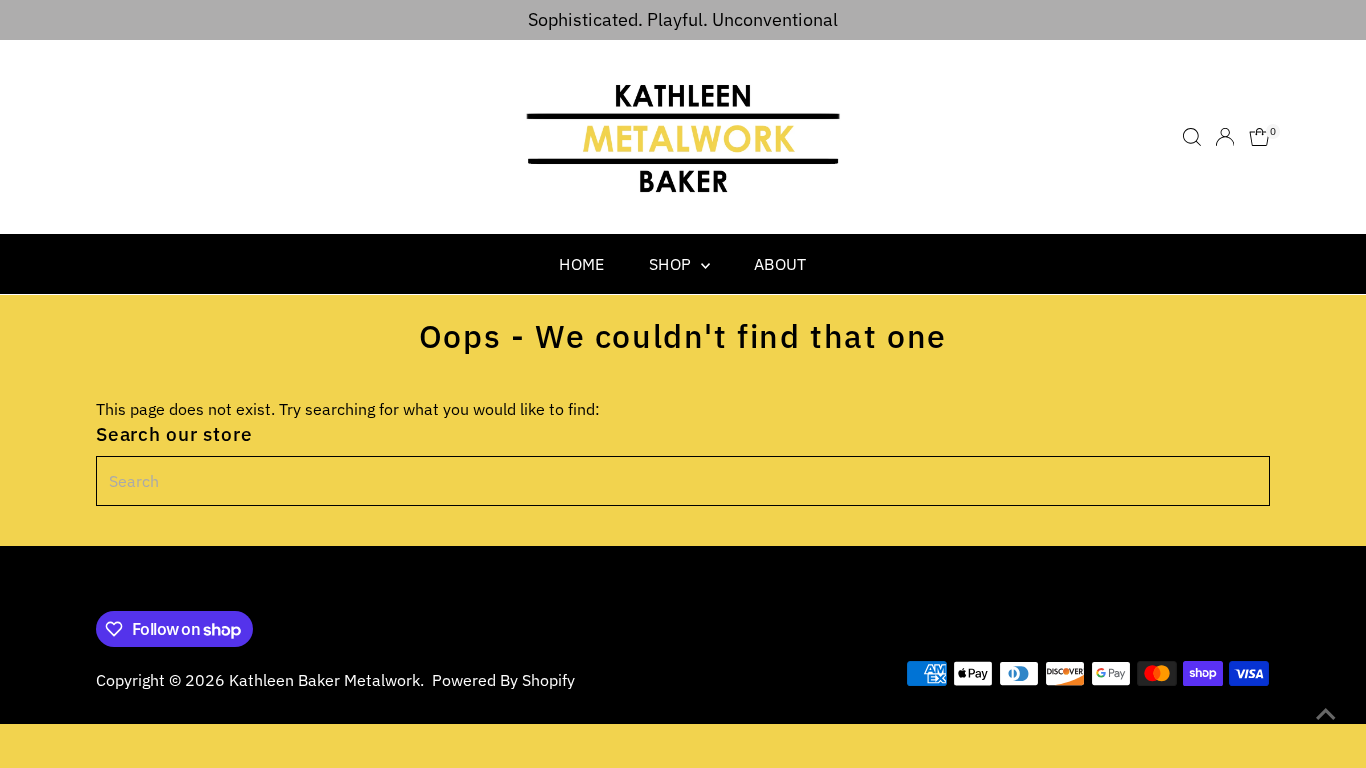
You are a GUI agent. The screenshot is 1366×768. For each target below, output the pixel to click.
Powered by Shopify (503, 680)
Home (582, 264)
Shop (672, 264)
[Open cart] (1259, 137)
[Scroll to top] (1326, 713)
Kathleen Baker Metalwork (324, 680)
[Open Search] (1192, 137)
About (780, 264)
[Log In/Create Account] (1225, 137)
